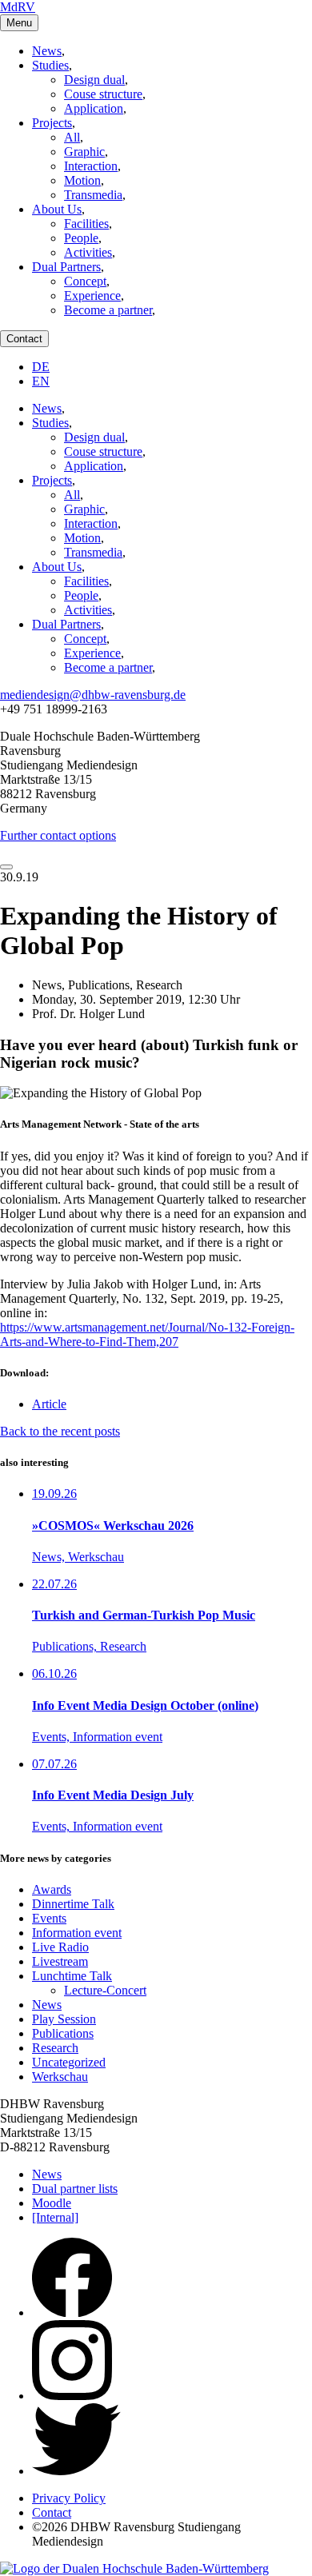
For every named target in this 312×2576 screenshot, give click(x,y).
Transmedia (93, 195)
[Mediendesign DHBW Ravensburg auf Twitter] (76, 2471)
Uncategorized (69, 2062)
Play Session (64, 2019)
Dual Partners (66, 267)
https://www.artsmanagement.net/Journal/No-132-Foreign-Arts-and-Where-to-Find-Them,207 (147, 1334)
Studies (50, 65)
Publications (63, 2033)
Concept (85, 281)
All (72, 137)
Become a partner (108, 310)
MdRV (18, 7)
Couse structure (103, 94)
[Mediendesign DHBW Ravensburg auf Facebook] (72, 2312)
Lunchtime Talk (72, 1976)
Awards (52, 1889)
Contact (24, 339)
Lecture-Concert (105, 1990)
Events (49, 1918)
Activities (88, 252)
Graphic (84, 152)
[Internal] (55, 2217)
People (81, 238)
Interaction (91, 166)
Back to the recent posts (60, 1431)
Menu (19, 23)
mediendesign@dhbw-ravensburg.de (93, 695)
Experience (92, 296)
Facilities (86, 224)
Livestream (60, 1961)
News (47, 51)
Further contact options (58, 835)
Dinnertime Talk (73, 1904)
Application (94, 108)
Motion (82, 180)
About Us (57, 209)
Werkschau (60, 2077)
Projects (52, 123)
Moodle (52, 2203)
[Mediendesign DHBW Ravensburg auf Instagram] (72, 2396)
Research (55, 2048)
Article (49, 1404)
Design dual (94, 80)
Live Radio (60, 1947)
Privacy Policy (69, 2498)
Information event (77, 1933)
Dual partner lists (75, 2189)
